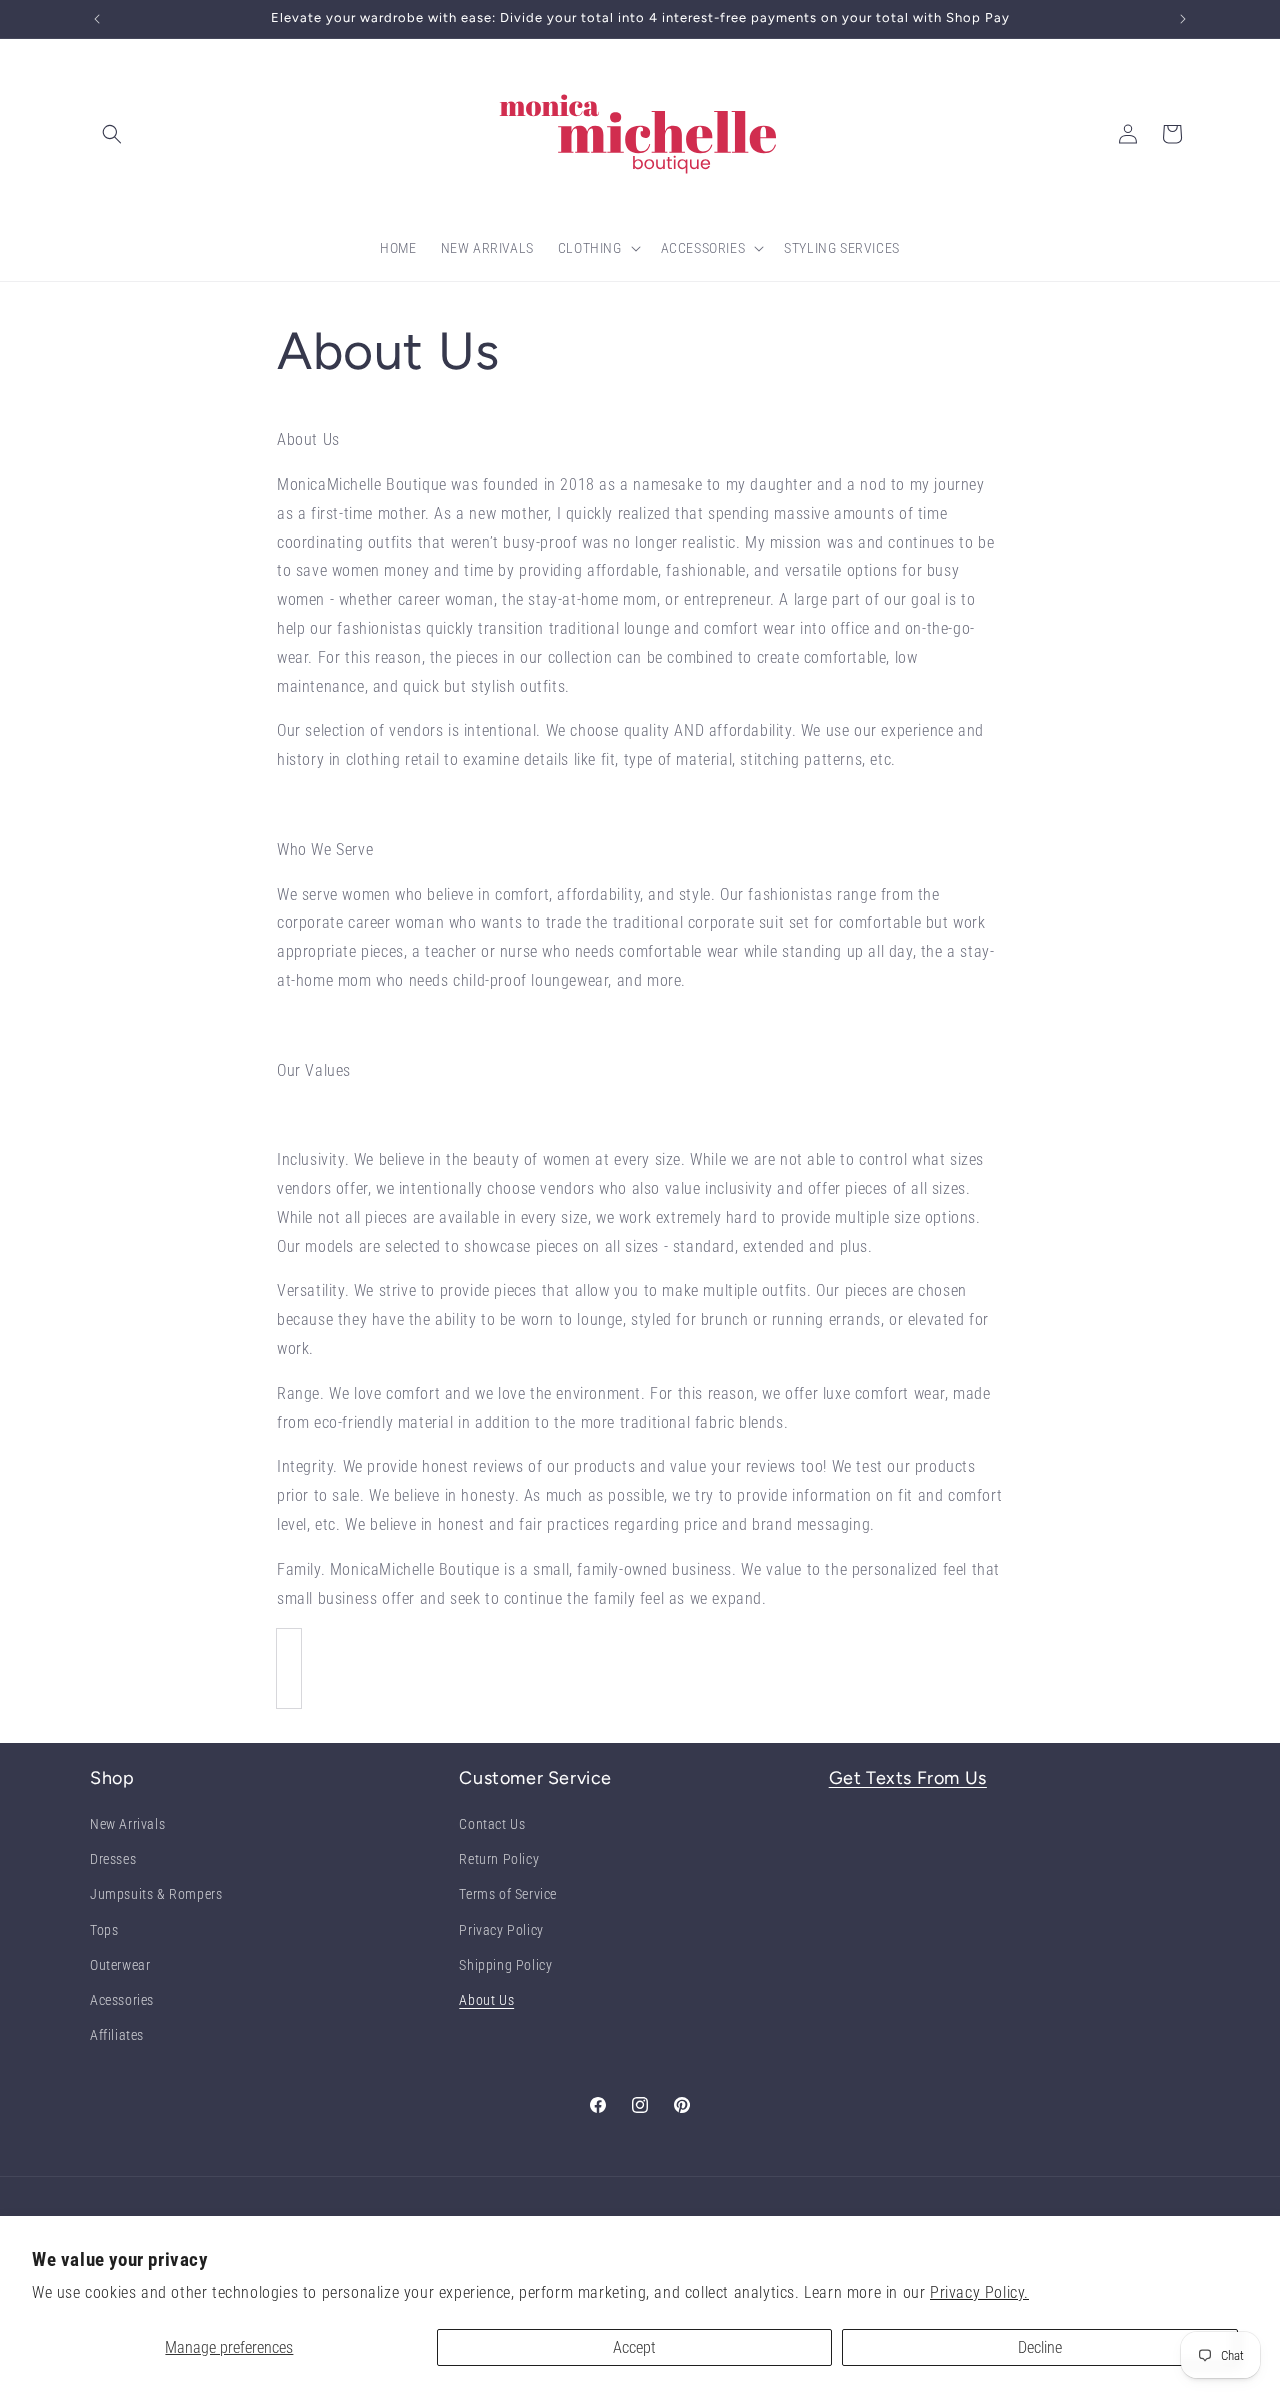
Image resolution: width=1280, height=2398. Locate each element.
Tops (104, 1930)
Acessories (122, 2000)
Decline (1040, 2347)
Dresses (113, 1860)
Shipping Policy (505, 1965)
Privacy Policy (501, 1930)
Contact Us (492, 1825)
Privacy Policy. (979, 2292)
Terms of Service (508, 1895)
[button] (112, 134)
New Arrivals (127, 1825)
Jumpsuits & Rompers (156, 1895)
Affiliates (117, 2036)
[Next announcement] (1183, 19)
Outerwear (120, 1965)
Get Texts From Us (908, 1778)
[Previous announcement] (97, 19)
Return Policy (499, 1860)
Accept (634, 2347)
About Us (486, 2000)
